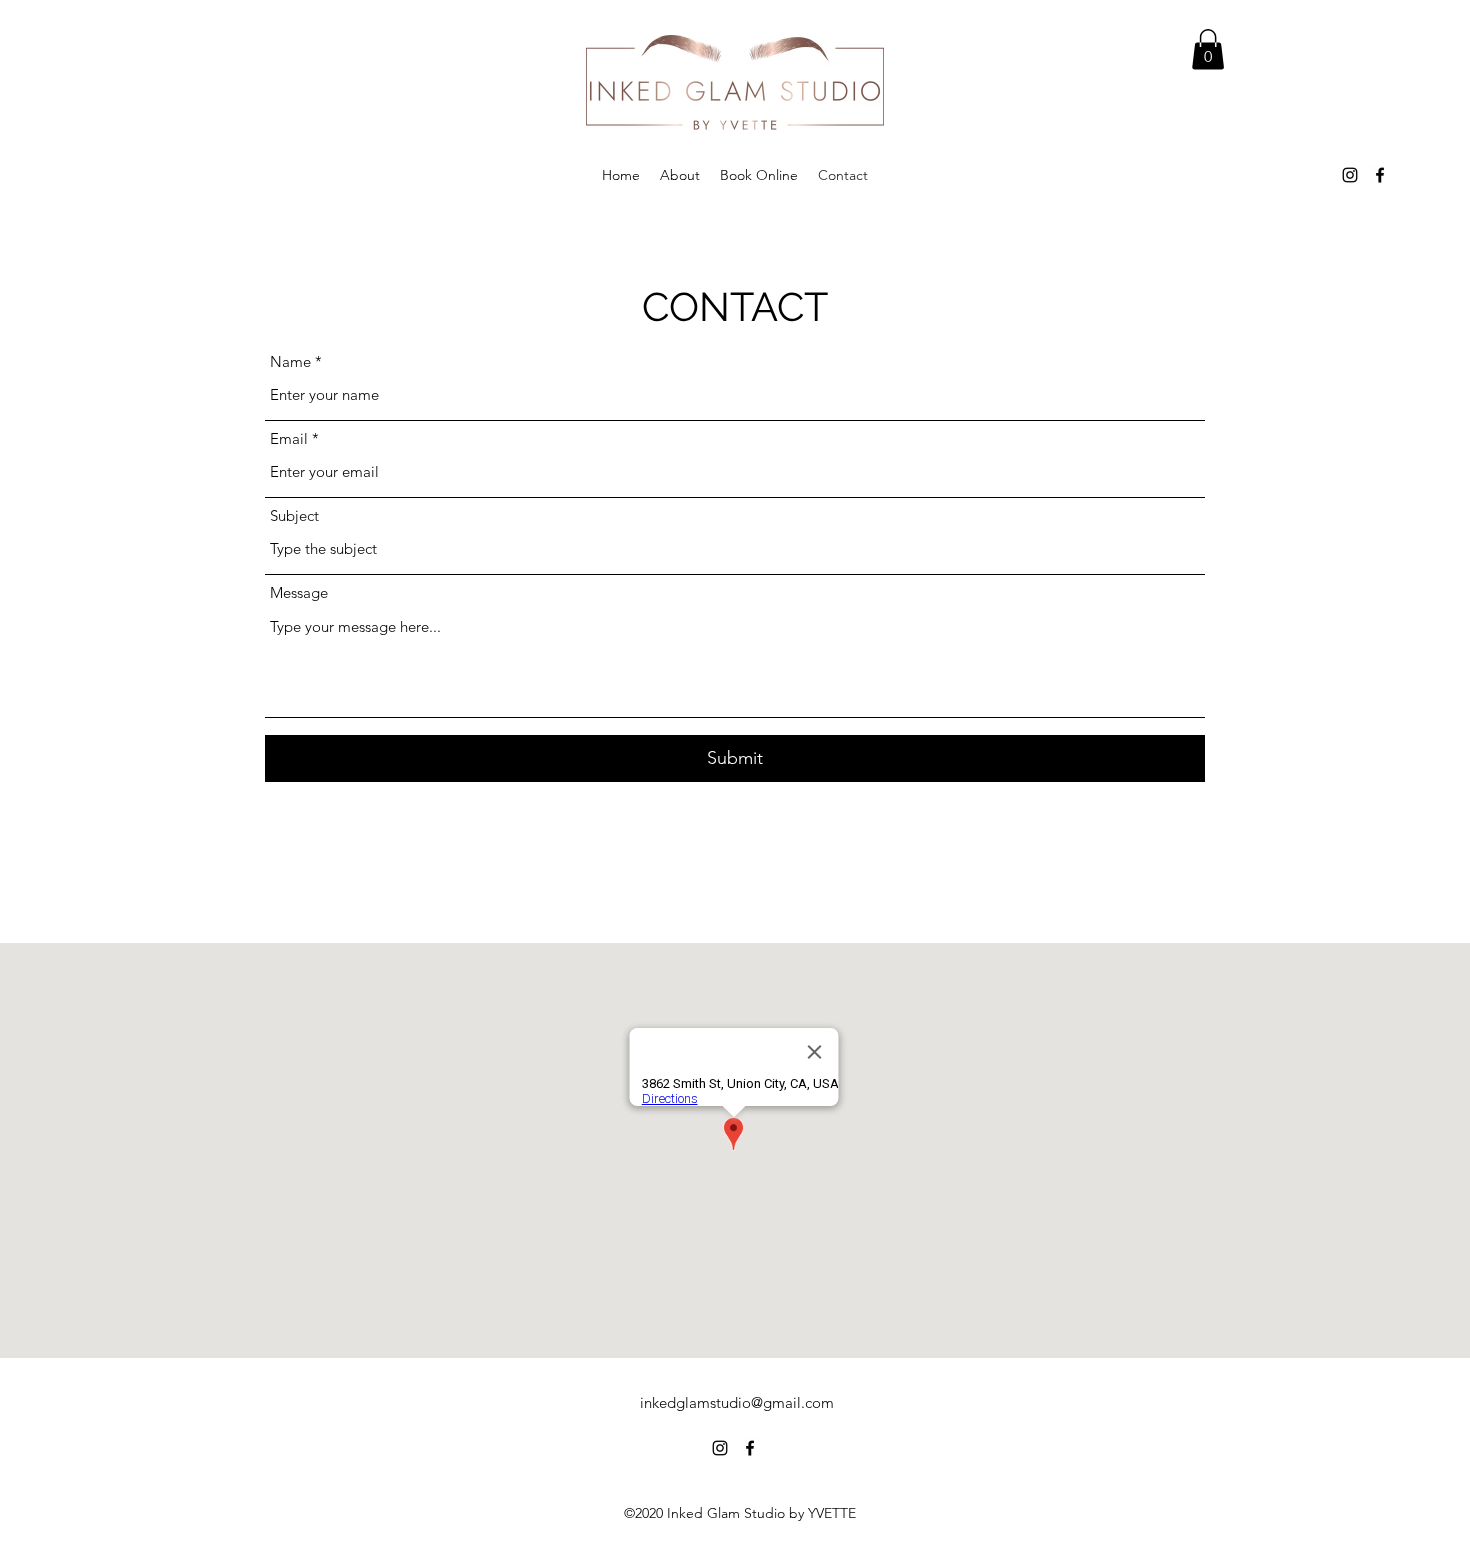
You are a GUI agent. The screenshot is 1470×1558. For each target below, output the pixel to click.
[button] (1208, 49)
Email (289, 438)
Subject (294, 515)
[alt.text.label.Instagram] (1350, 175)
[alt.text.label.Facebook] (1380, 175)
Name (290, 361)
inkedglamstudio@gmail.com (737, 1402)
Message (299, 592)
